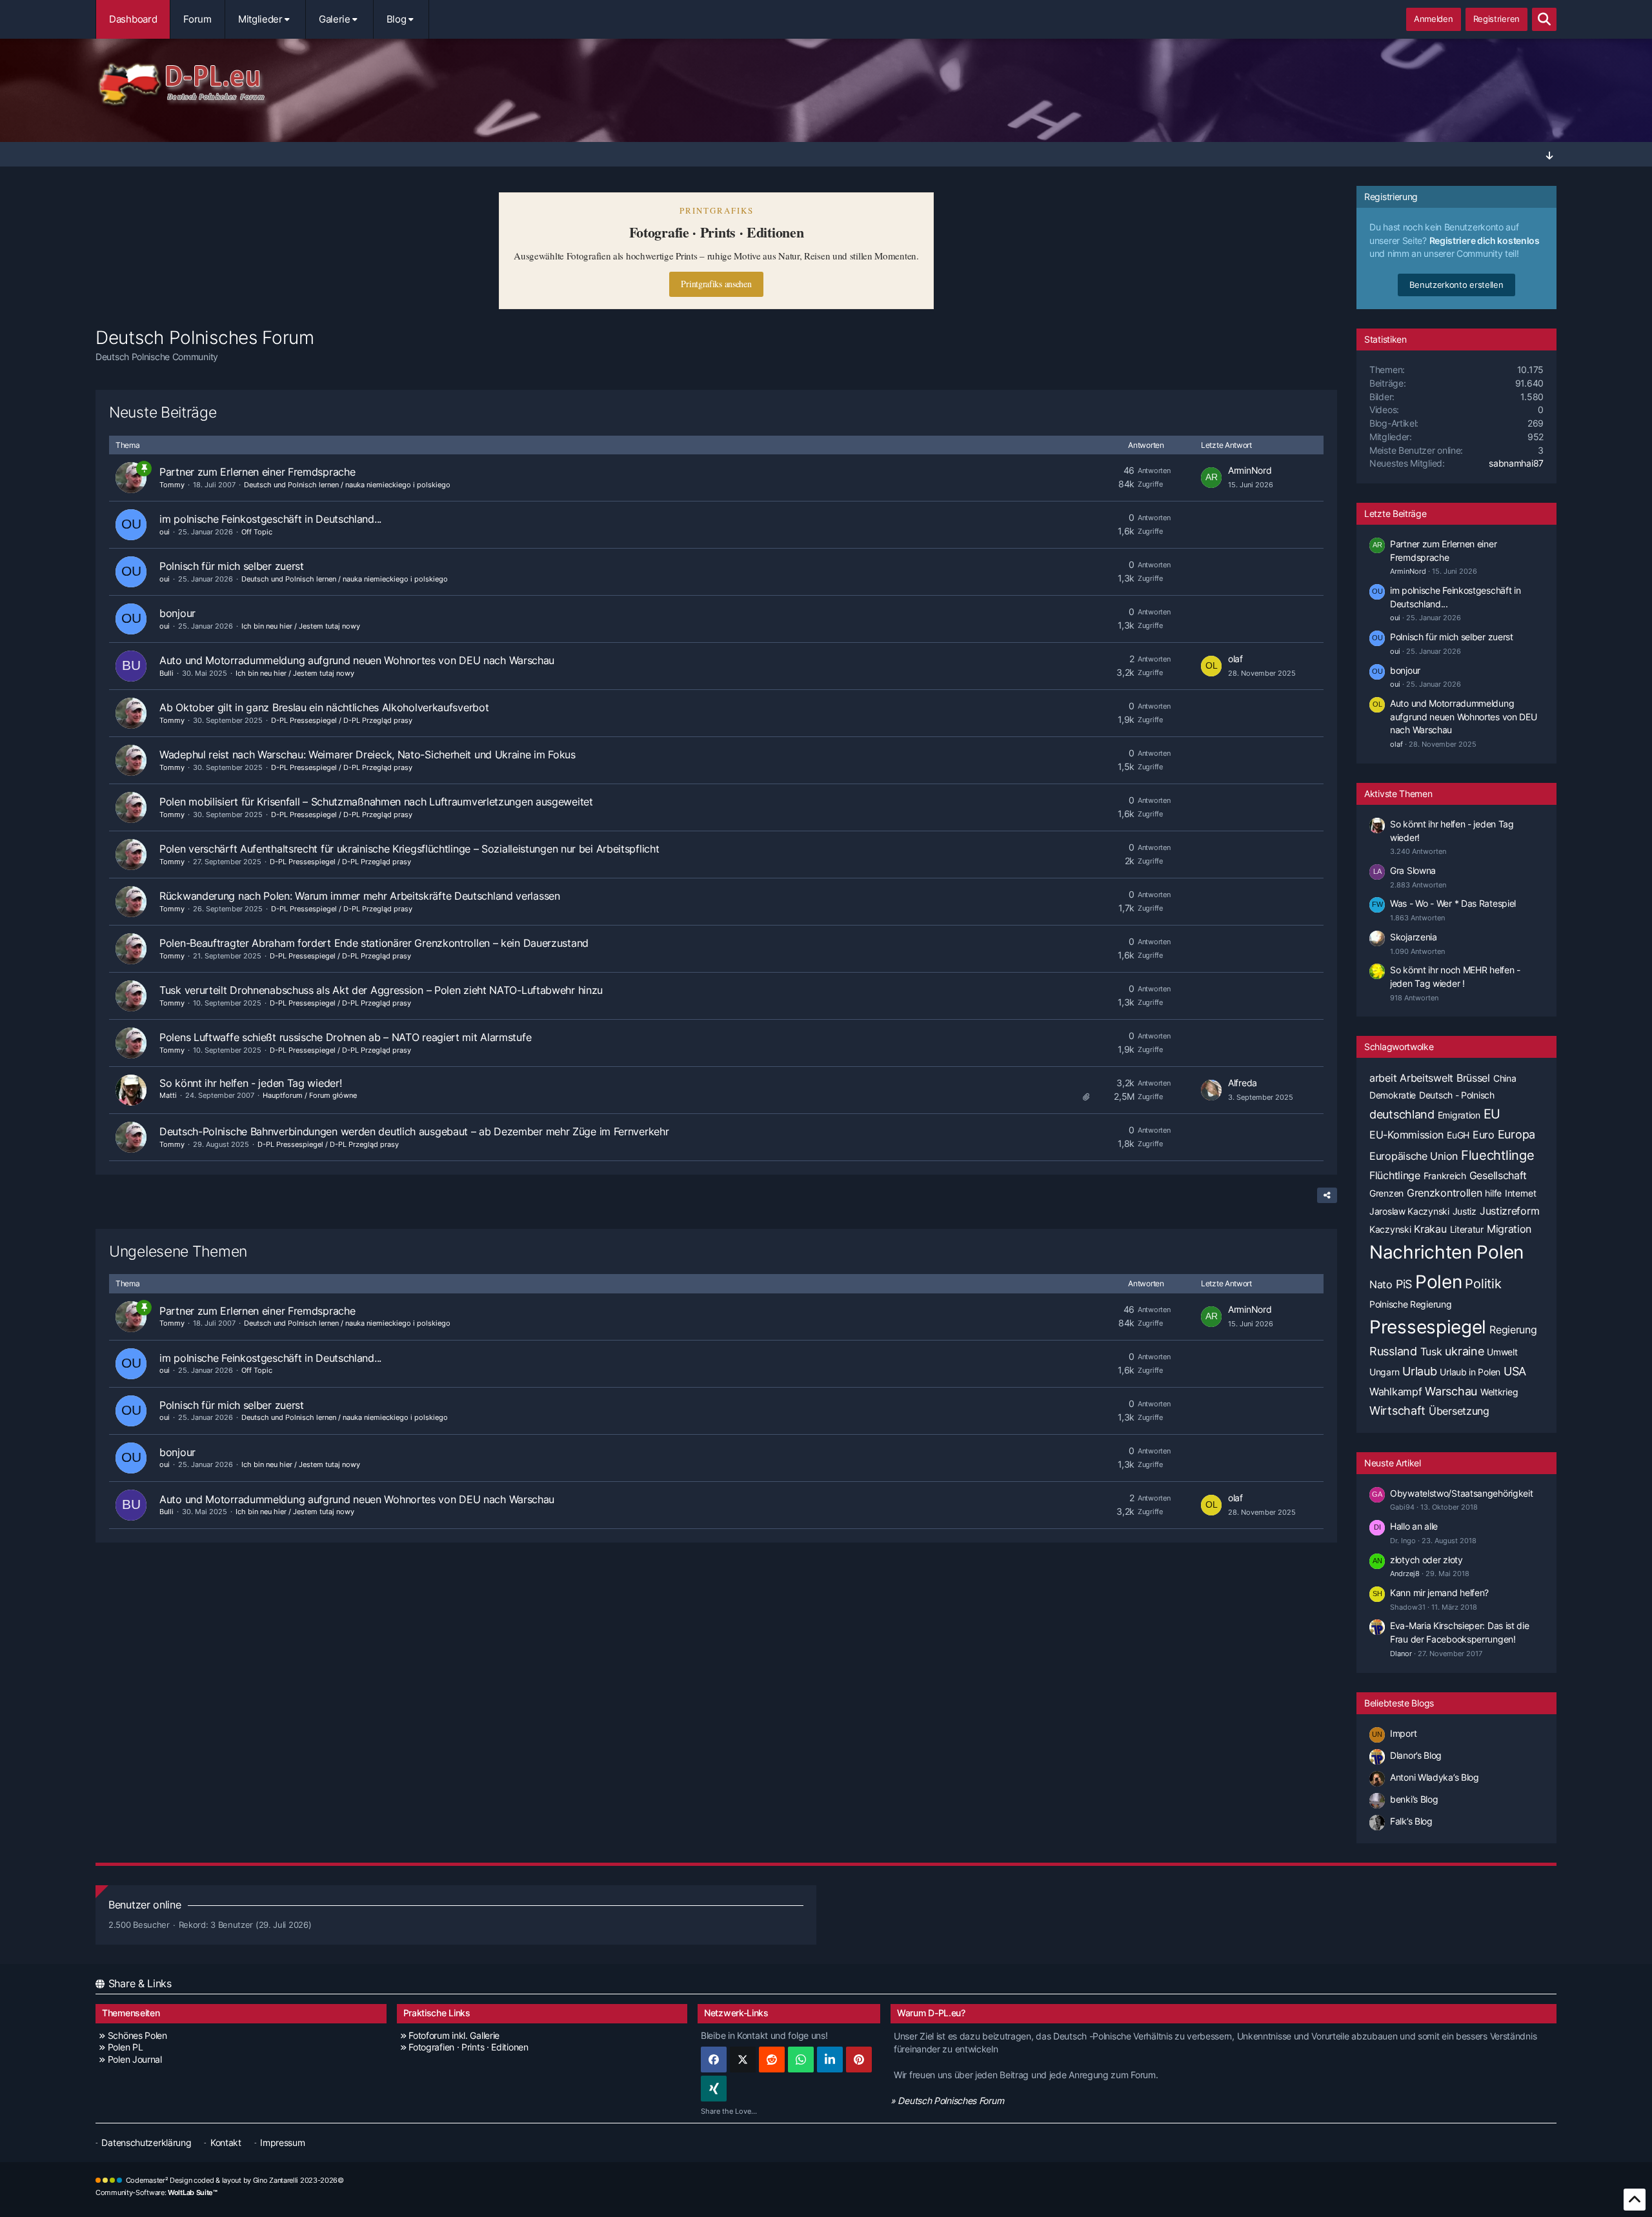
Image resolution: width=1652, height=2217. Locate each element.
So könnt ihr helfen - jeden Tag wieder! (250, 1083)
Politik (1483, 1284)
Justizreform (1509, 1211)
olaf (1235, 659)
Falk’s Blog (1411, 1821)
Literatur (1467, 1229)
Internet (1521, 1193)
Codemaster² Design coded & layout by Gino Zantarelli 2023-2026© (235, 2180)
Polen (1439, 1282)
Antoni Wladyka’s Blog (1435, 1777)
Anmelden (1434, 19)
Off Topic (257, 532)
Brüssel (1473, 1078)
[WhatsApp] (801, 2060)
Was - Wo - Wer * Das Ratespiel (1453, 903)
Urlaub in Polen (1470, 1372)
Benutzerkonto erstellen (1456, 285)
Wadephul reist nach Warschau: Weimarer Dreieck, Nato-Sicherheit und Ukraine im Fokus (368, 754)
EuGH (1458, 1135)
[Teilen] (1327, 1195)
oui (165, 532)
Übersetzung (1459, 1411)
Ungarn (1384, 1372)
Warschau (1451, 1391)
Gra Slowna (1413, 870)
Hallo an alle (1414, 1526)
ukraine (1464, 1351)
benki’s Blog (1414, 1799)
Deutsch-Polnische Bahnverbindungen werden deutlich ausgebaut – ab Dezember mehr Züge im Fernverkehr (414, 1131)
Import (1403, 1733)
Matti (168, 1095)
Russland (1393, 1351)
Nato (1381, 1284)
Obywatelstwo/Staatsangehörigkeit (1461, 1493)
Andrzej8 (1405, 1574)
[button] (830, 2060)
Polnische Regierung (1410, 1304)
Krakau (1430, 1229)
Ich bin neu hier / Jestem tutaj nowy (301, 626)
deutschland (1402, 1114)
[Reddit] (772, 2060)
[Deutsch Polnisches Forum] (826, 85)
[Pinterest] (859, 2060)
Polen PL (125, 2047)
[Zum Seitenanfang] (1635, 2200)
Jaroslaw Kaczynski (1409, 1211)
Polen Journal (135, 2059)
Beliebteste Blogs (1399, 1703)
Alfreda (1243, 1083)
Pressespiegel (1428, 1327)
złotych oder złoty (1426, 1560)
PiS (1404, 1284)
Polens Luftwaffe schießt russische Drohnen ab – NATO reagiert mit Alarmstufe (345, 1037)
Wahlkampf (1395, 1392)
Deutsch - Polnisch (1457, 1095)
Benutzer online (145, 1905)
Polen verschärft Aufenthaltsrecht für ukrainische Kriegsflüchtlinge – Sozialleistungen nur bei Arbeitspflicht (409, 849)
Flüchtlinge (1395, 1175)
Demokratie (1393, 1095)
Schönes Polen (137, 2035)
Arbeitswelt (1426, 1078)
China (1505, 1078)
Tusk (1431, 1351)
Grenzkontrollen (1445, 1193)
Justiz (1465, 1211)
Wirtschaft (1397, 1411)
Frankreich (1445, 1176)
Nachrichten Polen (1446, 1252)
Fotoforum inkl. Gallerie (454, 2035)
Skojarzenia (1414, 937)
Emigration (1459, 1115)
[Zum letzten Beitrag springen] (1211, 478)
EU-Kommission (1406, 1135)
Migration (1509, 1229)
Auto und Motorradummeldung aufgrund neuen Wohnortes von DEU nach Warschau (357, 660)
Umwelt (1502, 1352)
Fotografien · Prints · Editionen (468, 2047)
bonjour (177, 613)
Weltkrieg (1499, 1392)
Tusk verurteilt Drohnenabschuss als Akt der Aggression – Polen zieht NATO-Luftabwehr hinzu (381, 990)
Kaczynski (1390, 1229)
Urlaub (1419, 1371)
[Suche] (1544, 19)
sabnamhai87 (1516, 463)
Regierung (1513, 1330)
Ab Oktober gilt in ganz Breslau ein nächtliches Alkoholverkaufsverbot (324, 707)
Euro (1484, 1135)
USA (1515, 1371)
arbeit (1383, 1078)
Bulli (166, 673)
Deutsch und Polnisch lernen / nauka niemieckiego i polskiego (347, 485)
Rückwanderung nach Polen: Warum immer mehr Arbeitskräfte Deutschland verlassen (360, 896)
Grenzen (1386, 1193)
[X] (743, 2060)
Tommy (172, 485)
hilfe (1493, 1193)
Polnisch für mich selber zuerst (232, 566)
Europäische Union (1414, 1156)
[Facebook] (714, 2060)
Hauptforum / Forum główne (310, 1095)
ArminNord (1250, 470)
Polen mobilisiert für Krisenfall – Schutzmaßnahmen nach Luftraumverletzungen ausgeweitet (376, 802)
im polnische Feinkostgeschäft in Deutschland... (270, 519)
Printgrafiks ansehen (716, 284)
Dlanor (1401, 1654)
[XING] (714, 2089)
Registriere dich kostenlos (1485, 240)
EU (1492, 1114)
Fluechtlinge (1497, 1155)
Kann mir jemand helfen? (1439, 1593)
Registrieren (1496, 19)
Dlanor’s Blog (1416, 1755)
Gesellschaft (1498, 1175)
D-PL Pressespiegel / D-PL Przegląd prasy (342, 720)
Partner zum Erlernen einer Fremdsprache (257, 472)
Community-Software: (156, 2192)
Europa (1516, 1134)
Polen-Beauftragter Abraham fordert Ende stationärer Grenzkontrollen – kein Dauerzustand (374, 943)
